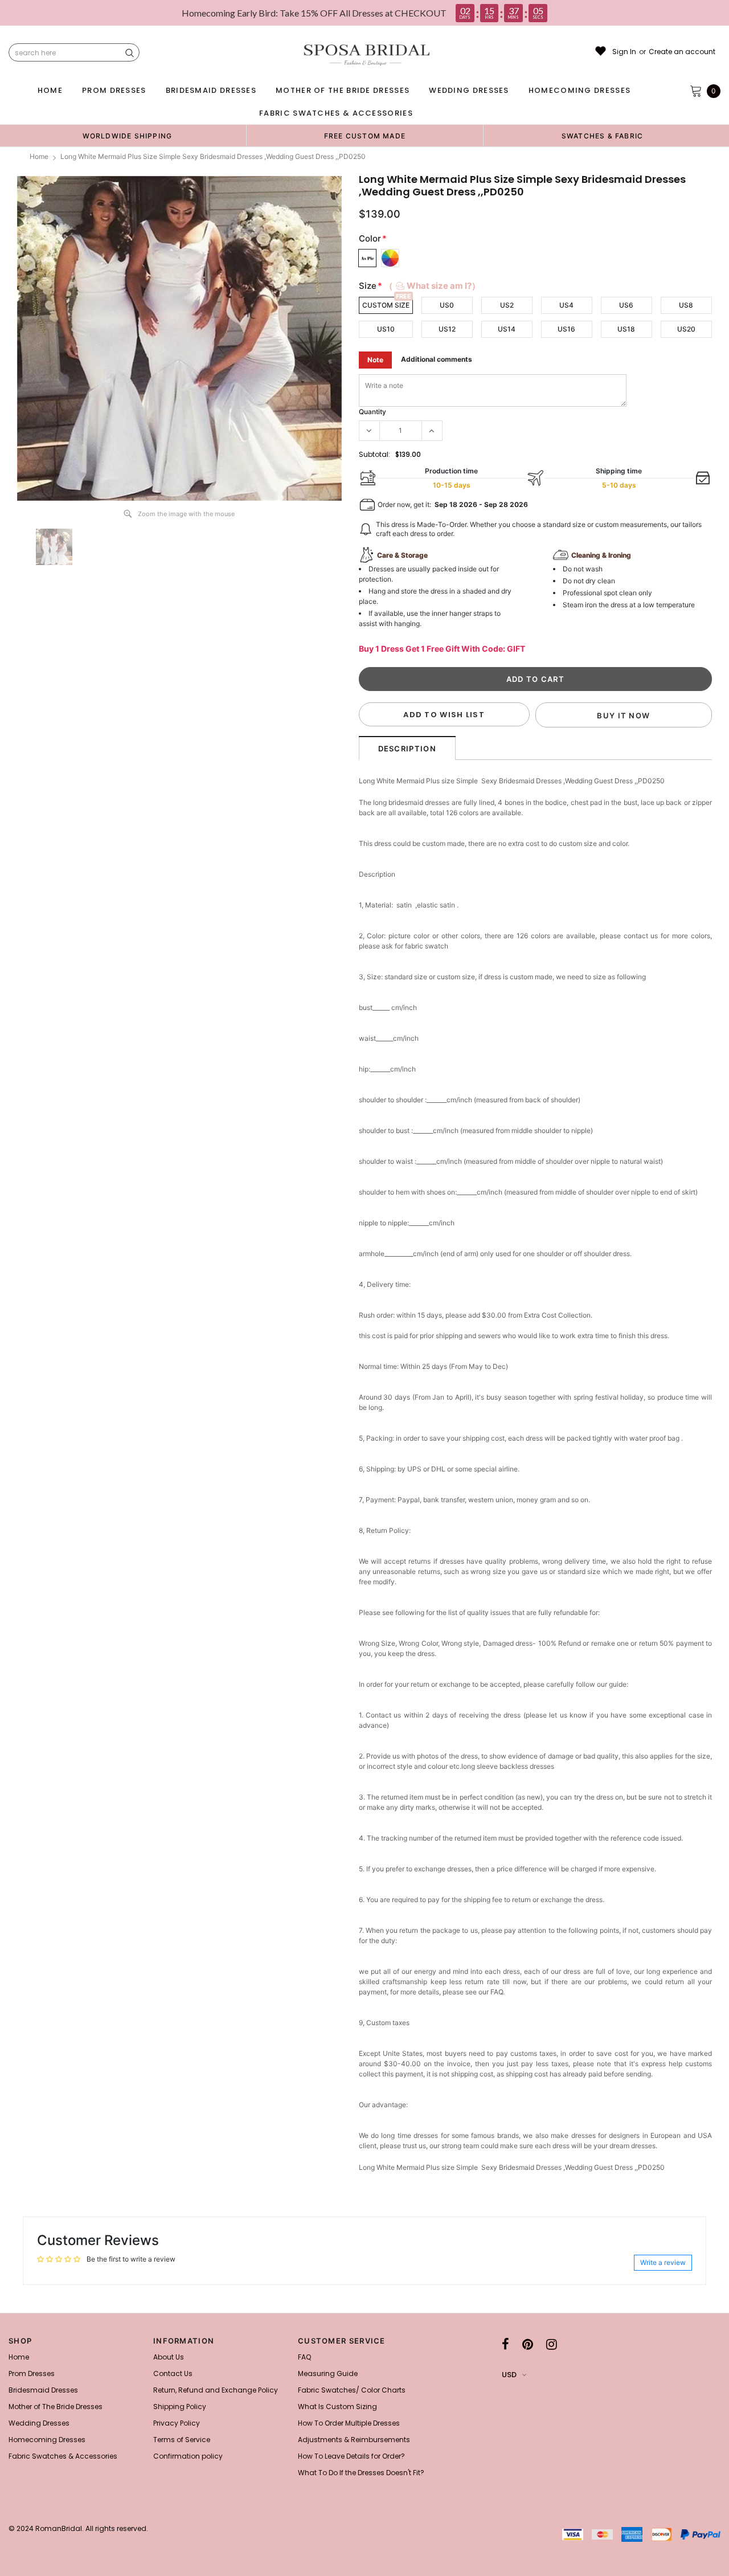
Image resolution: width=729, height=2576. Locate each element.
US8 (686, 305)
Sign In (624, 52)
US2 (507, 305)
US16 (566, 329)
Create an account (682, 52)
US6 (626, 305)
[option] (127, 136)
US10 (386, 329)
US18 (626, 329)
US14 (507, 329)
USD (509, 2375)
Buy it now (623, 715)
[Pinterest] (528, 2344)
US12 (447, 329)
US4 (566, 305)
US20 (686, 329)
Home (39, 156)
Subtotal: (374, 454)
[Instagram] (552, 2344)
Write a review (663, 2262)
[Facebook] (505, 2344)
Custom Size (386, 305)
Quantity (372, 412)
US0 (447, 305)
